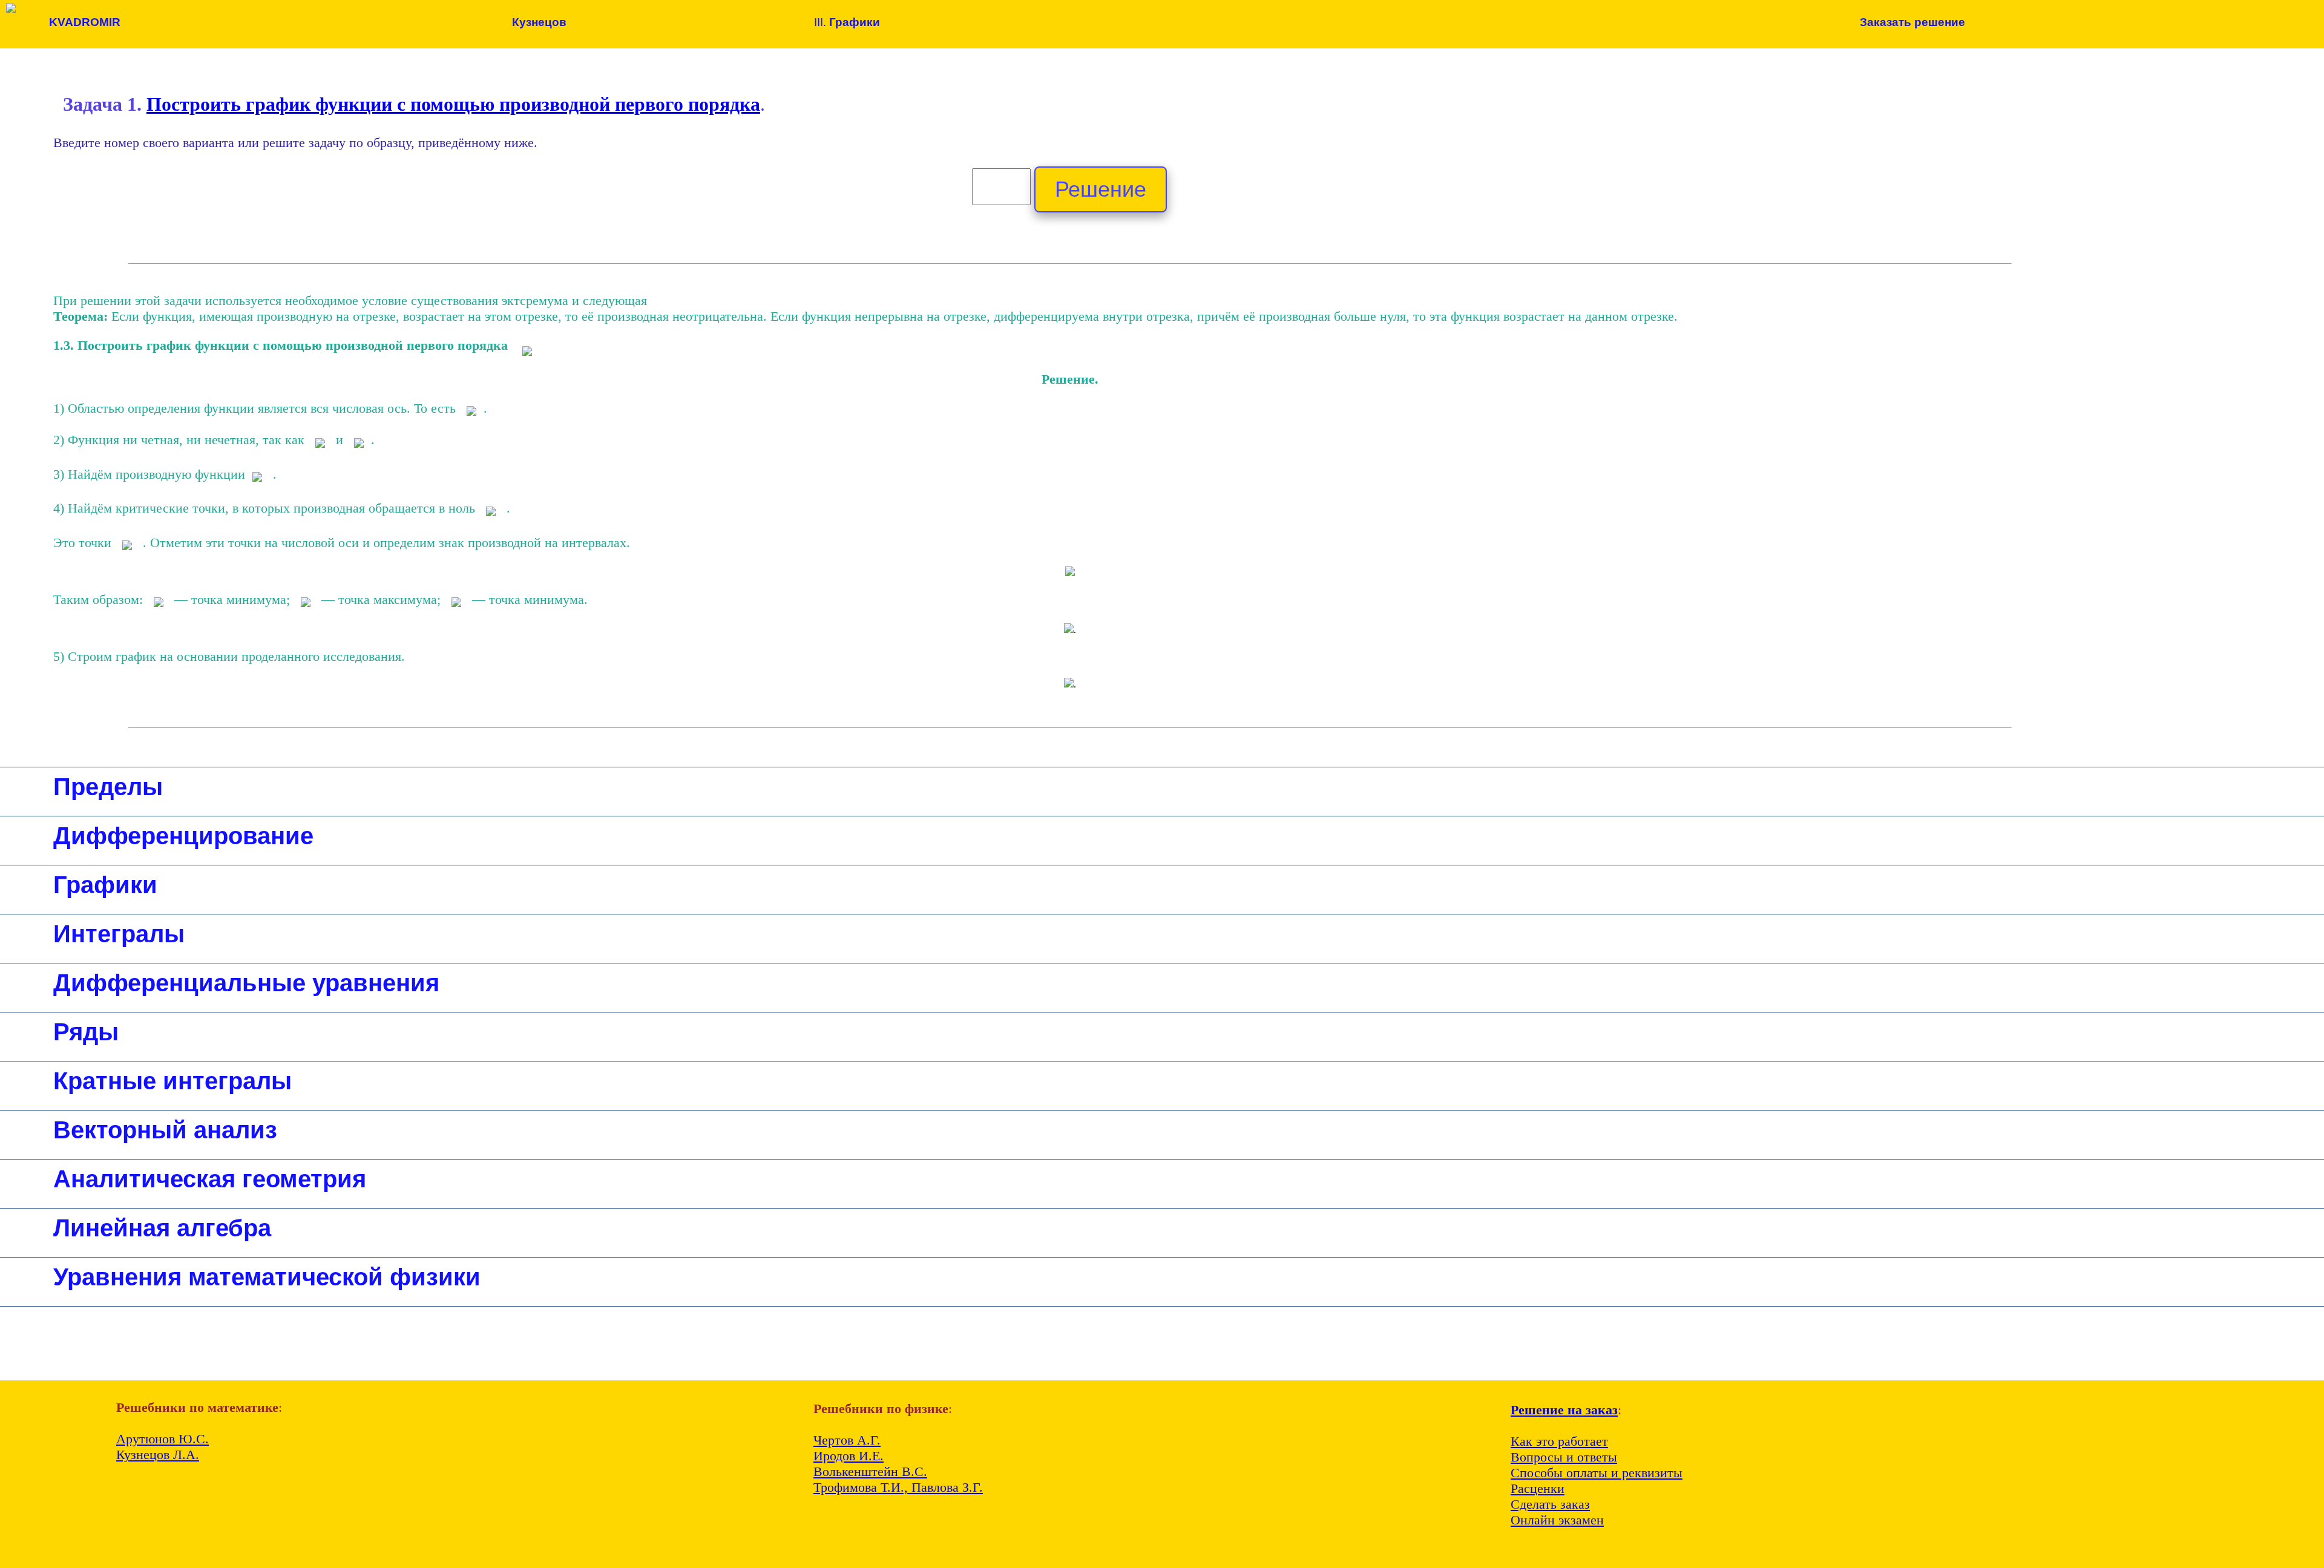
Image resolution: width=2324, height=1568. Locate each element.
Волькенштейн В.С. (870, 1471)
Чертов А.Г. (847, 1440)
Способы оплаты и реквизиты (1597, 1473)
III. (847, 22)
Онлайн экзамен (1557, 1520)
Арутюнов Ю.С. (162, 1439)
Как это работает (1559, 1441)
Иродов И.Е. (849, 1456)
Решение (1101, 189)
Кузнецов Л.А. (158, 1455)
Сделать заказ (1550, 1504)
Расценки (1538, 1488)
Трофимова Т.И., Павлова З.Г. (898, 1487)
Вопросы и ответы (1564, 1457)
